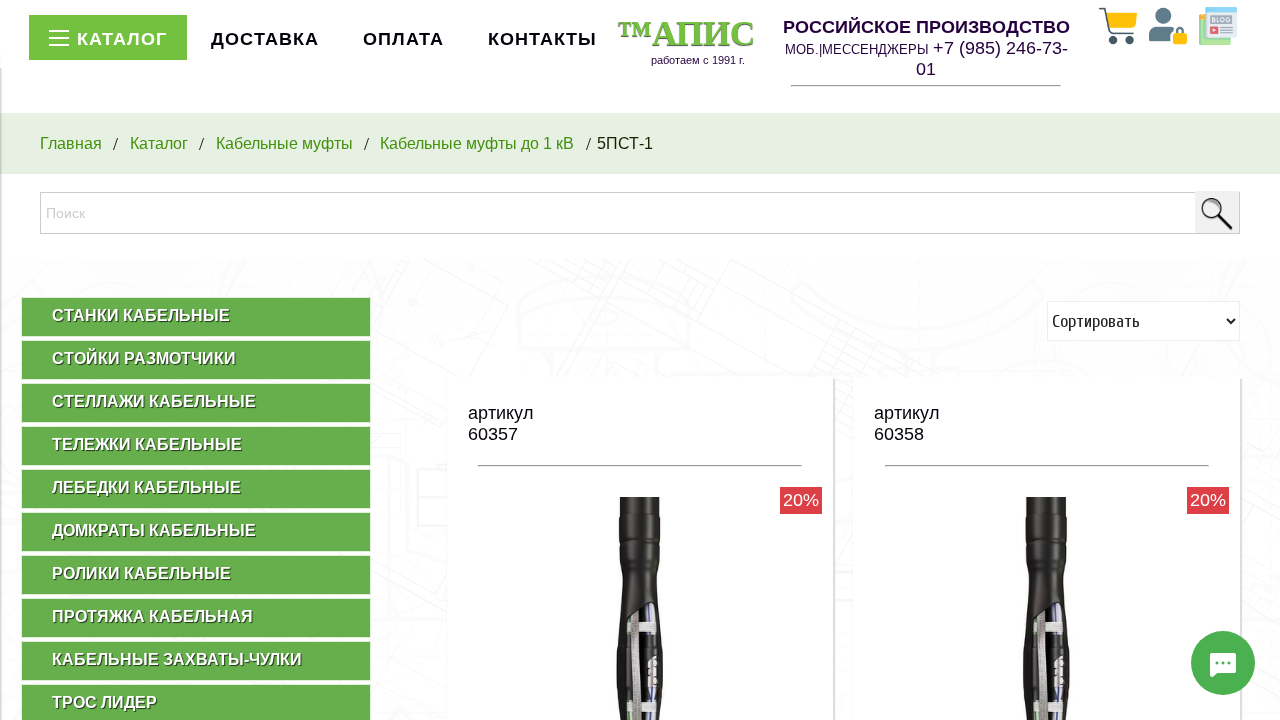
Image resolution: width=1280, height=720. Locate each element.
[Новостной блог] (1218, 28)
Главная (71, 143)
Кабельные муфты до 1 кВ (477, 143)
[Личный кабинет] (1168, 28)
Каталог (159, 143)
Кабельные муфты (284, 143)
